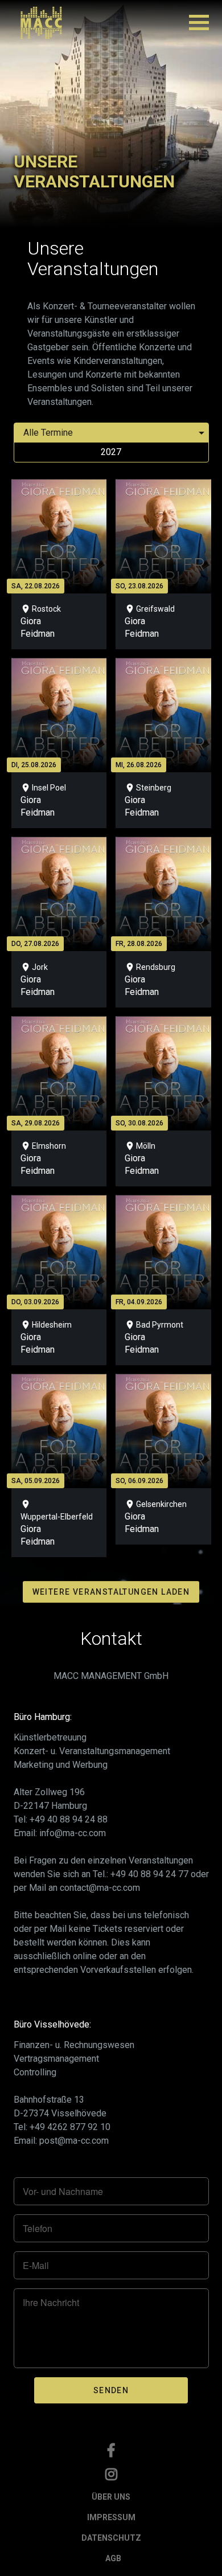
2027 (111, 452)
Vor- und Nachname (63, 2192)
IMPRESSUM (111, 2517)
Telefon (38, 2229)
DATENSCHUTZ (111, 2538)
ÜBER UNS (111, 2497)
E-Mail (36, 2266)
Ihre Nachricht (51, 2303)
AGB (113, 2558)
